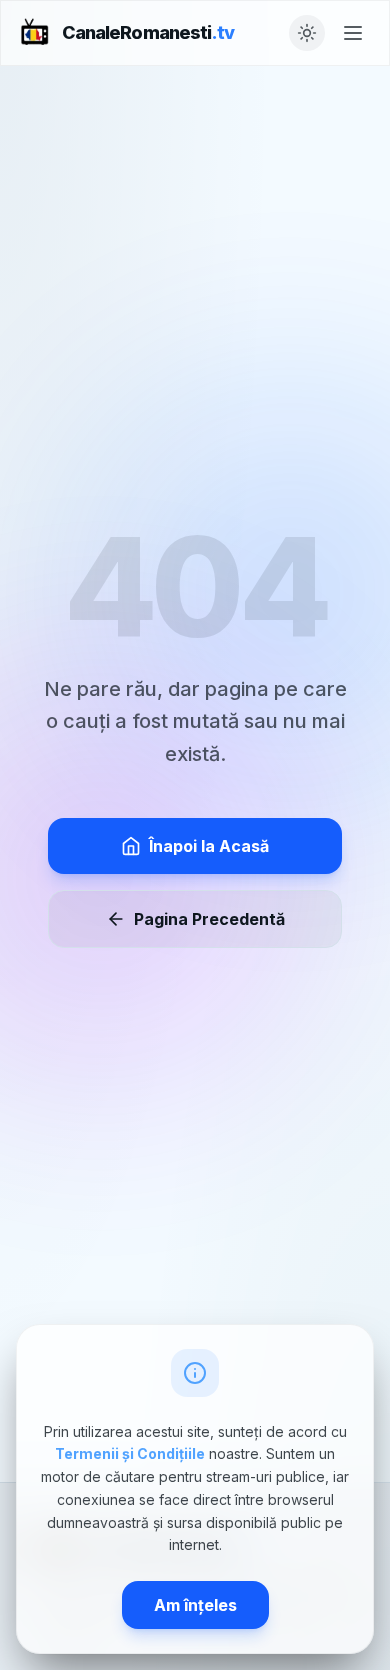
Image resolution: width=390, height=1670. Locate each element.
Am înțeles (195, 1605)
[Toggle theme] (307, 33)
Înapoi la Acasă (209, 846)
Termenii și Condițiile (130, 1453)
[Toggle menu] (353, 33)
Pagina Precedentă (209, 919)
